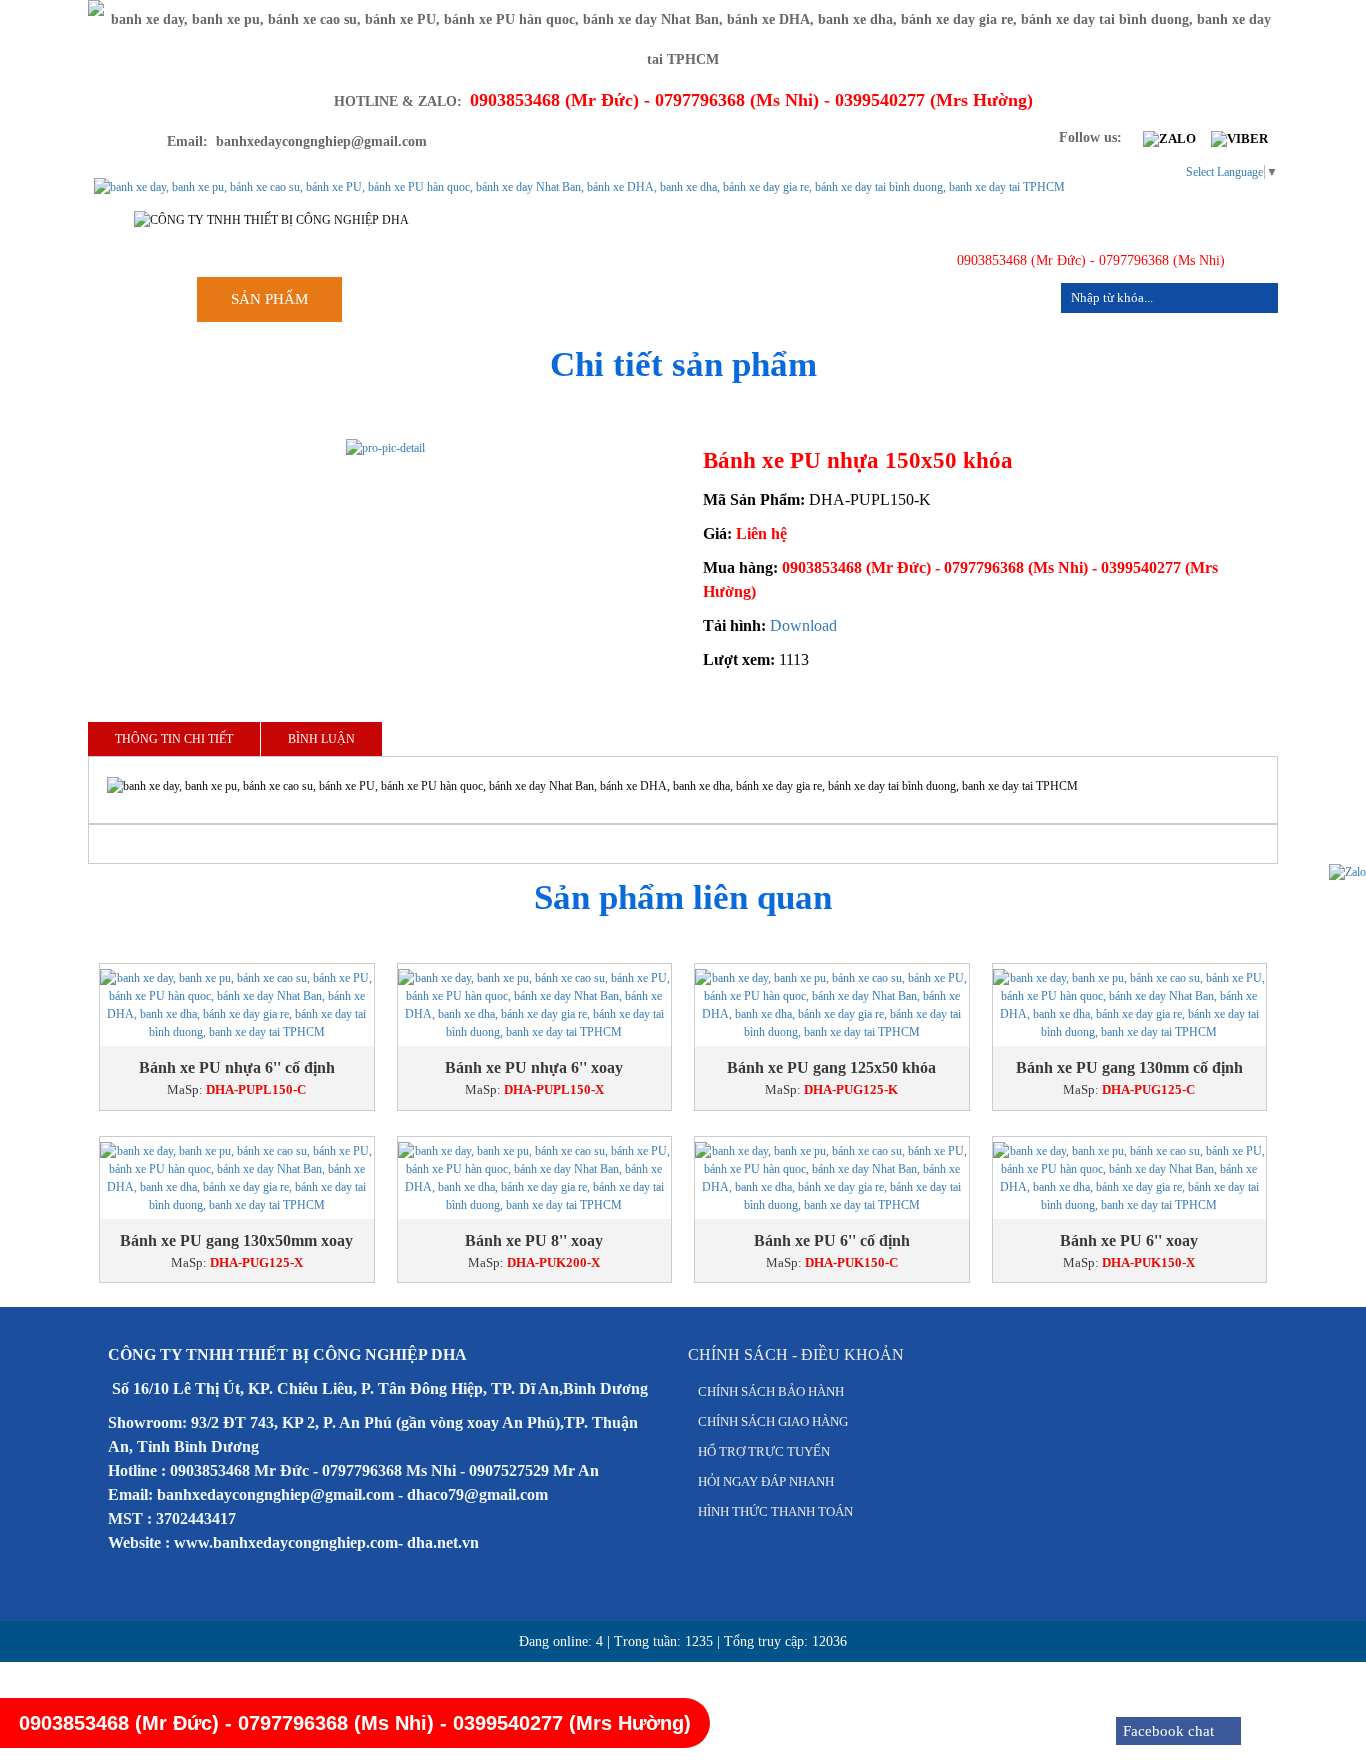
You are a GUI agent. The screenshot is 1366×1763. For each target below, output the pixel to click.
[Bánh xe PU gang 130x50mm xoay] (237, 1178)
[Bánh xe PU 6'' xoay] (1130, 1178)
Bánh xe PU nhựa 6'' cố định (237, 1067)
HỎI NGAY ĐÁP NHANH (766, 1481)
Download (803, 625)
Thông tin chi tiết (174, 739)
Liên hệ (998, 299)
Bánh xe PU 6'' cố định (832, 1240)
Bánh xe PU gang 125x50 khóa (831, 1067)
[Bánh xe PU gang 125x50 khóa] (832, 1005)
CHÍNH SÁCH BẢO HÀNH (771, 1391)
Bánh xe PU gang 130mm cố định (1129, 1067)
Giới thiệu (572, 299)
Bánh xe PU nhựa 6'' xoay (534, 1067)
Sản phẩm (269, 299)
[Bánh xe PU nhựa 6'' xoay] (535, 1005)
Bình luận (321, 739)
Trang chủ (420, 299)
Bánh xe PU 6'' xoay (1129, 1240)
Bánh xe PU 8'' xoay (534, 1240)
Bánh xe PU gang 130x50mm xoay (236, 1240)
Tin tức (871, 299)
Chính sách (727, 299)
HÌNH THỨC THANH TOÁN (775, 1511)
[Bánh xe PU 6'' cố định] (832, 1178)
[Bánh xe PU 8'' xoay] (535, 1178)
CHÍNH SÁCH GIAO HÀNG (773, 1421)
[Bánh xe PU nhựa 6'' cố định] (237, 1005)
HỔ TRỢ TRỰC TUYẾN (764, 1451)
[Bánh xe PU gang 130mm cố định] (1130, 1005)
